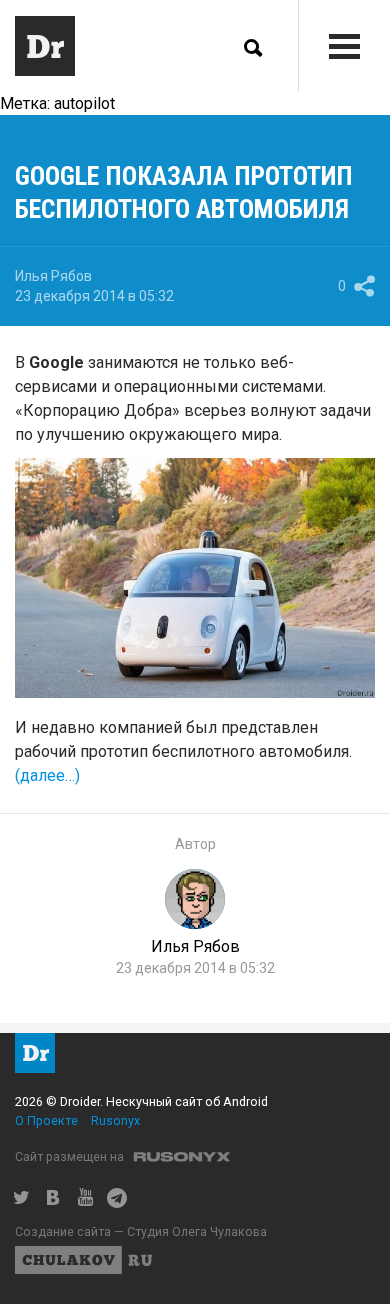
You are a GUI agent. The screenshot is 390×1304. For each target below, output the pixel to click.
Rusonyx (115, 1120)
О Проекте (46, 1120)
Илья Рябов (53, 276)
